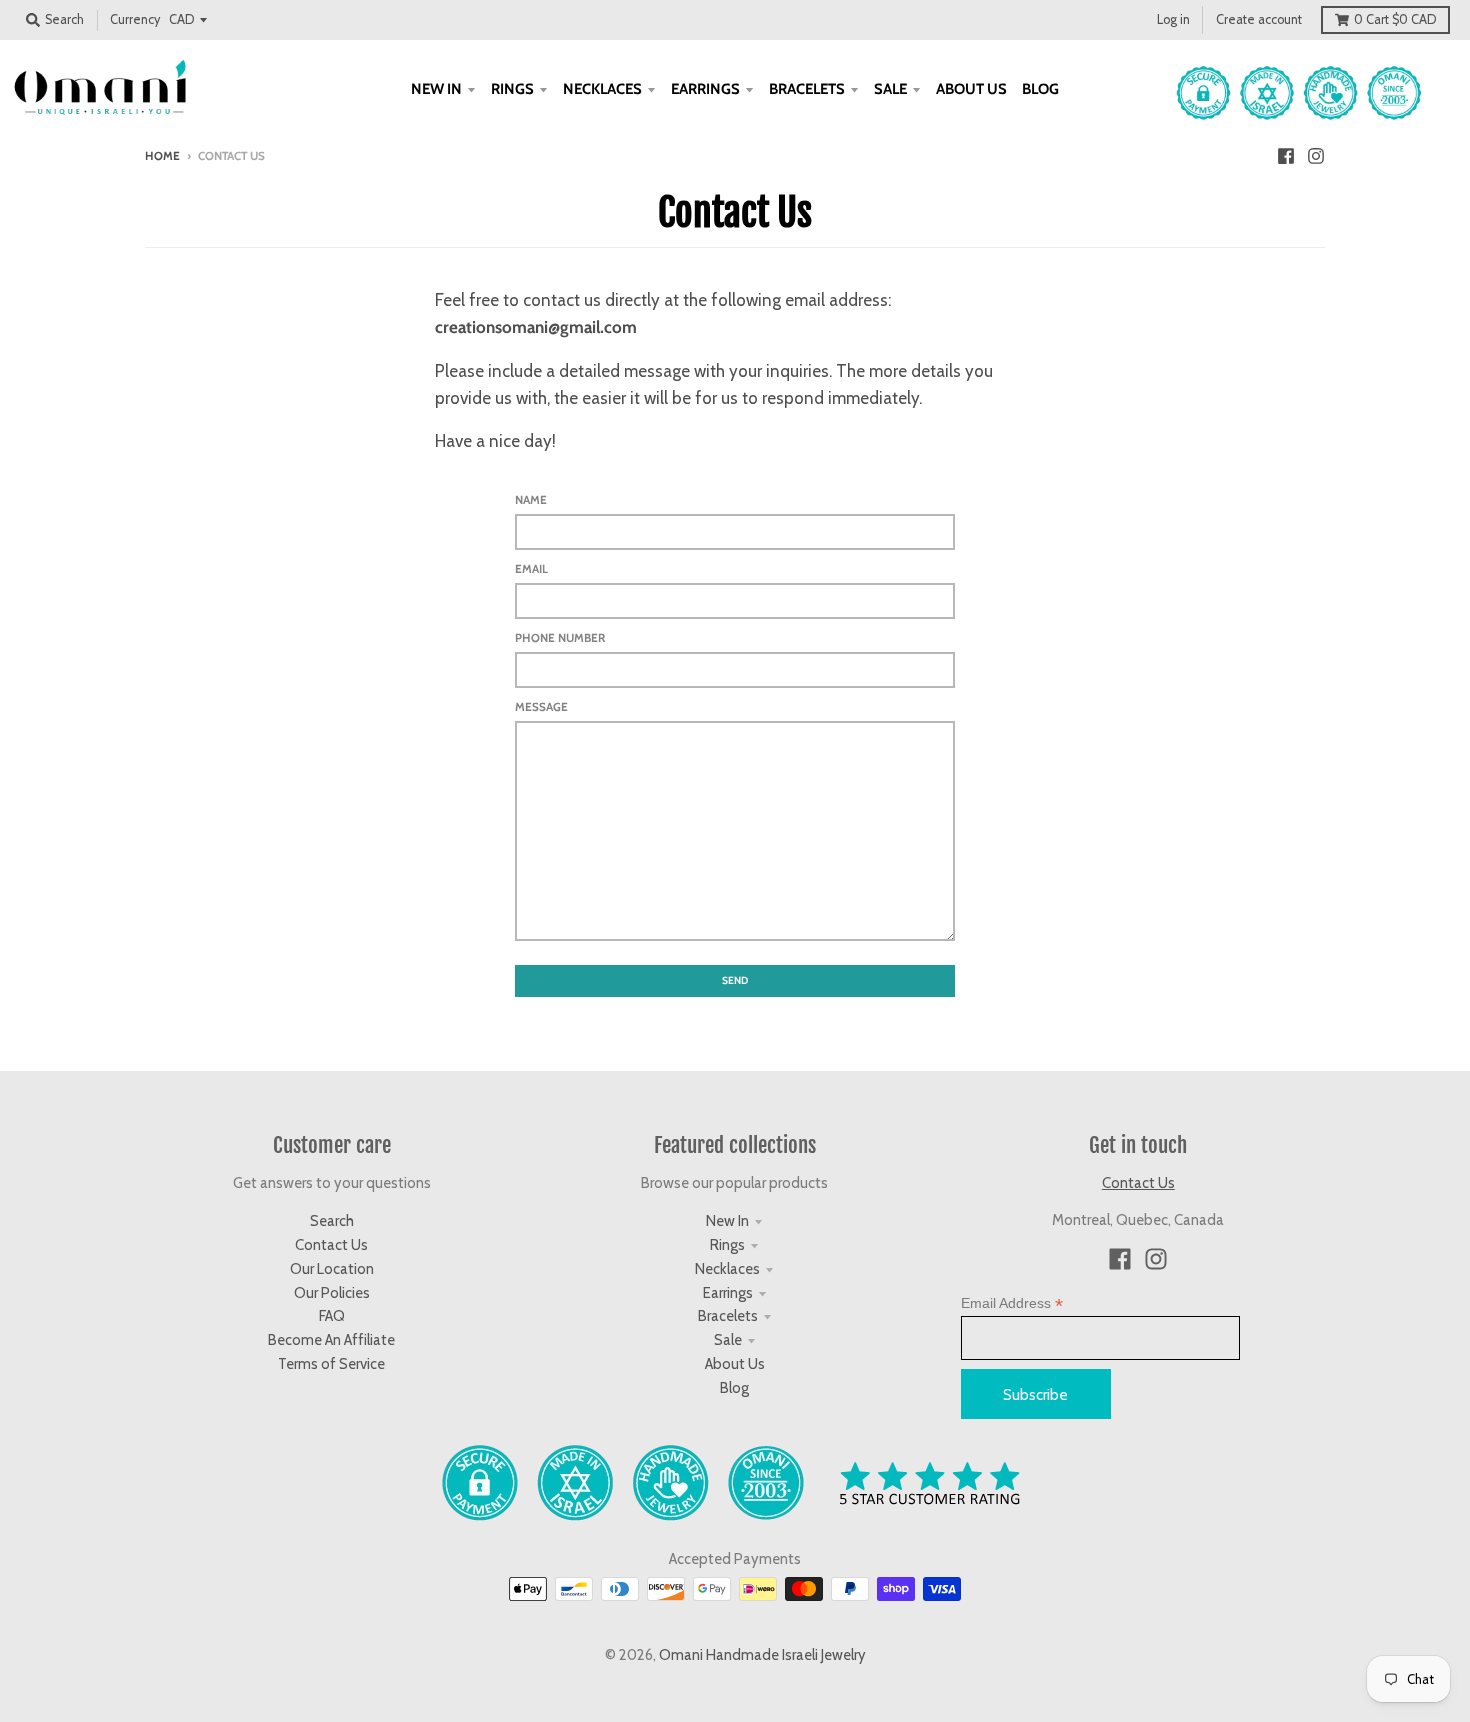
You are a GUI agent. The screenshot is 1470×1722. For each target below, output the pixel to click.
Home (162, 156)
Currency (135, 19)
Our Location (332, 1269)
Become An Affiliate (331, 1340)
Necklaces (727, 1269)
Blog (734, 1388)
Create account (1259, 19)
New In (727, 1221)
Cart (1395, 19)
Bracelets (728, 1316)
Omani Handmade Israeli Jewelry (762, 1655)
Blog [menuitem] (1040, 89)
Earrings (728, 1293)
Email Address (1012, 1303)
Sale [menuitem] (890, 89)
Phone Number (560, 638)
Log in (1173, 19)
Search (332, 1221)
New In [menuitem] (436, 89)
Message (541, 707)
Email (531, 569)
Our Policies (332, 1293)
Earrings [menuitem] (705, 89)
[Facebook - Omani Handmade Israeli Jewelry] (1286, 155)
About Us (735, 1364)
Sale (728, 1340)
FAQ (332, 1316)
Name (531, 500)
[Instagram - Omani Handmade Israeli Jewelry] (1316, 155)
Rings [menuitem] (512, 89)
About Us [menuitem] (971, 89)
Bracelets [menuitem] (807, 89)
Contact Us (331, 1245)
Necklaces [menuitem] (602, 89)
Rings (727, 1245)
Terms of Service (331, 1364)
